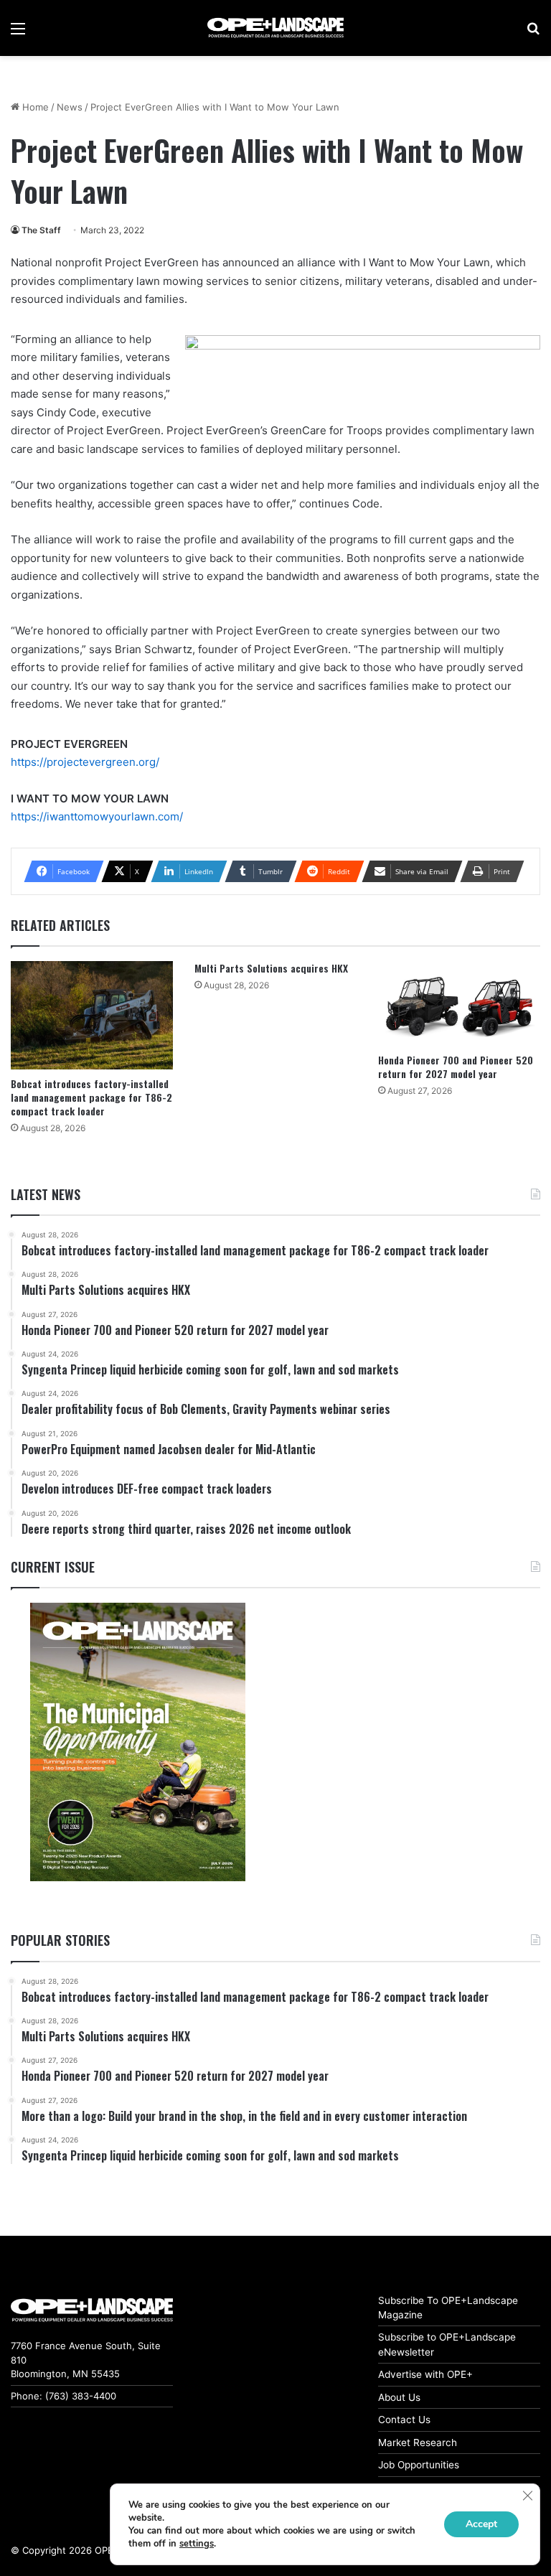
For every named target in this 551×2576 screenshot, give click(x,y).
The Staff (41, 230)
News (70, 107)
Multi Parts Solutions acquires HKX (271, 968)
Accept (481, 2524)
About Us (399, 2397)
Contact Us (404, 2420)
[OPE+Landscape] (275, 28)
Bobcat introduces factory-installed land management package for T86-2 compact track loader (91, 1097)
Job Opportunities (419, 2465)
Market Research (418, 2442)
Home (34, 107)
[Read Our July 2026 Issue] (138, 1742)
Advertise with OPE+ (425, 2374)
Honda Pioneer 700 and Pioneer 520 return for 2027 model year (456, 1067)
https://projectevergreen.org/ (85, 762)
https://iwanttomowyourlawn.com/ (97, 816)
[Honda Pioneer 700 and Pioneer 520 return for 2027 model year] (459, 1003)
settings (197, 2544)
